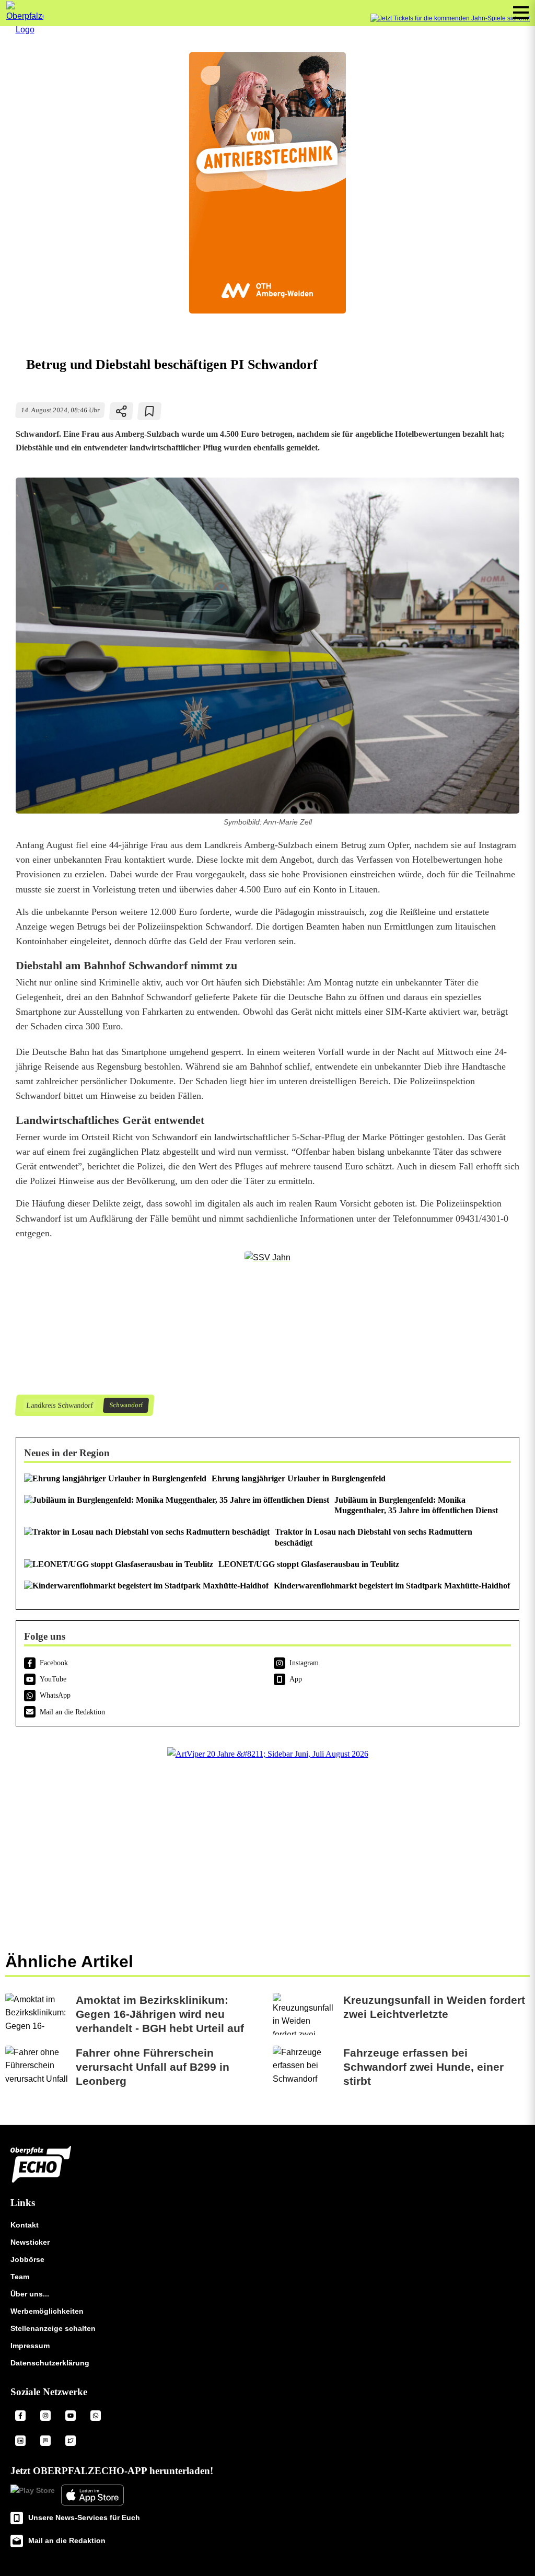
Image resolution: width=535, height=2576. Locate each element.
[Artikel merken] (150, 411)
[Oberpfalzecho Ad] (450, 19)
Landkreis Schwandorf (59, 1405)
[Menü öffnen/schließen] (521, 13)
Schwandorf (126, 1405)
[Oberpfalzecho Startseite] (25, 30)
